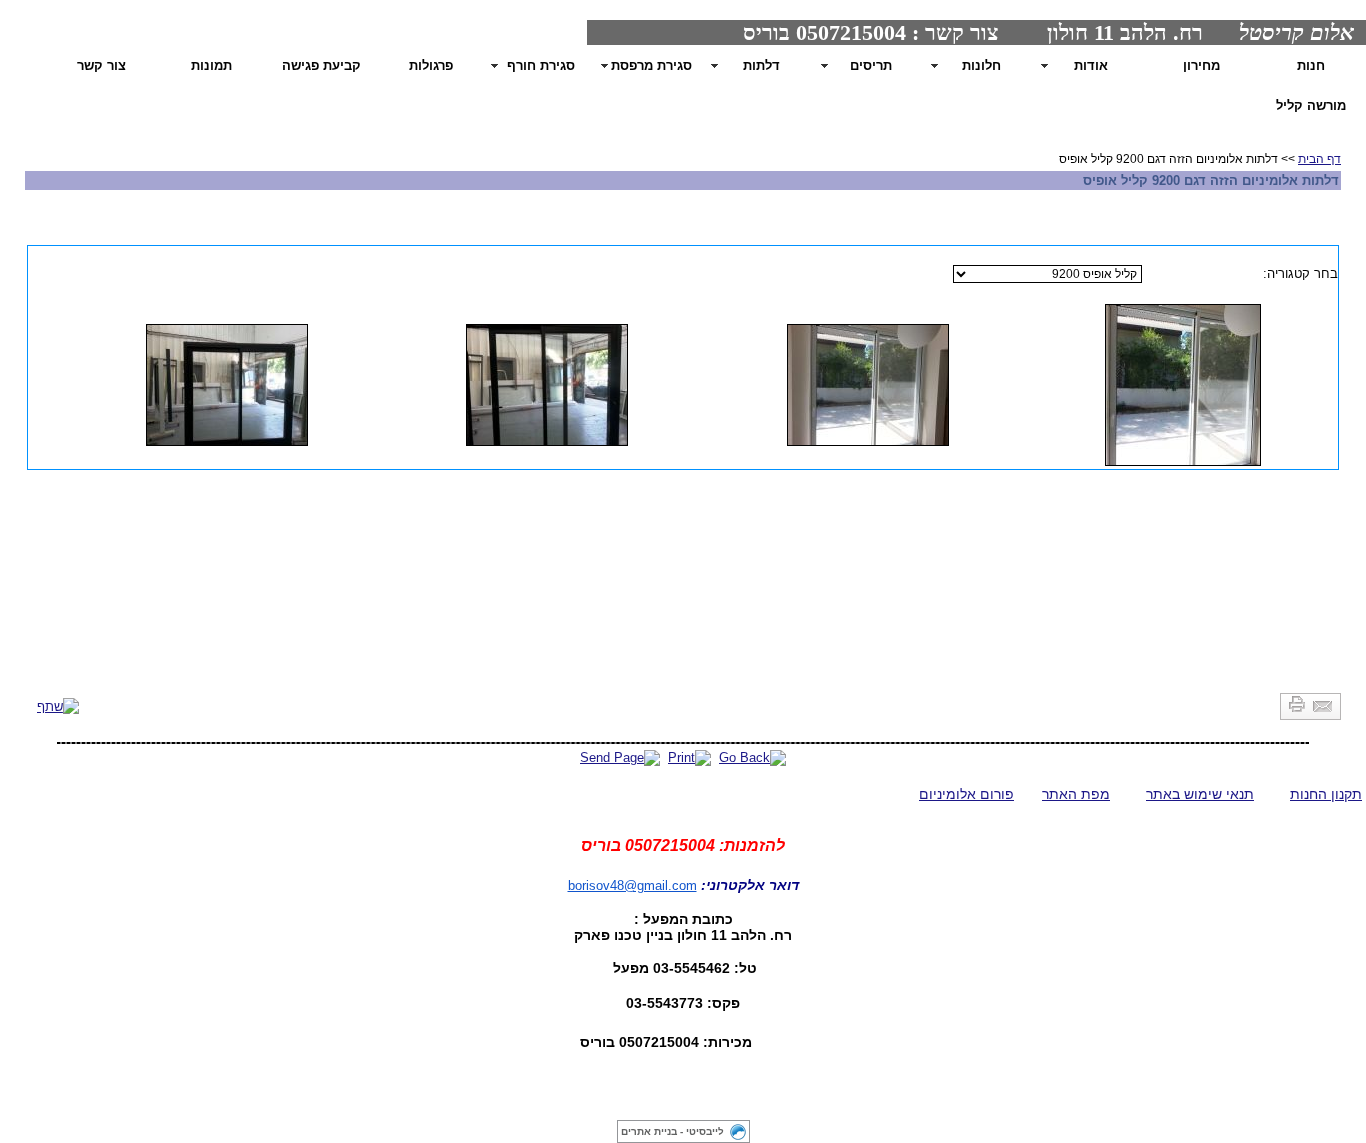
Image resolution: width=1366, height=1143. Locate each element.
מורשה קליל (1311, 105)
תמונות (211, 65)
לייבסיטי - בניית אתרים (672, 1131)
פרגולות (431, 65)
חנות (1311, 65)
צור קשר (101, 65)
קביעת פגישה (321, 65)
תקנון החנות (1326, 794)
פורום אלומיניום (966, 794)
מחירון (1201, 65)
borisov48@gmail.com (632, 885)
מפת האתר (1076, 794)
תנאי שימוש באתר (1200, 794)
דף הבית (1319, 159)
